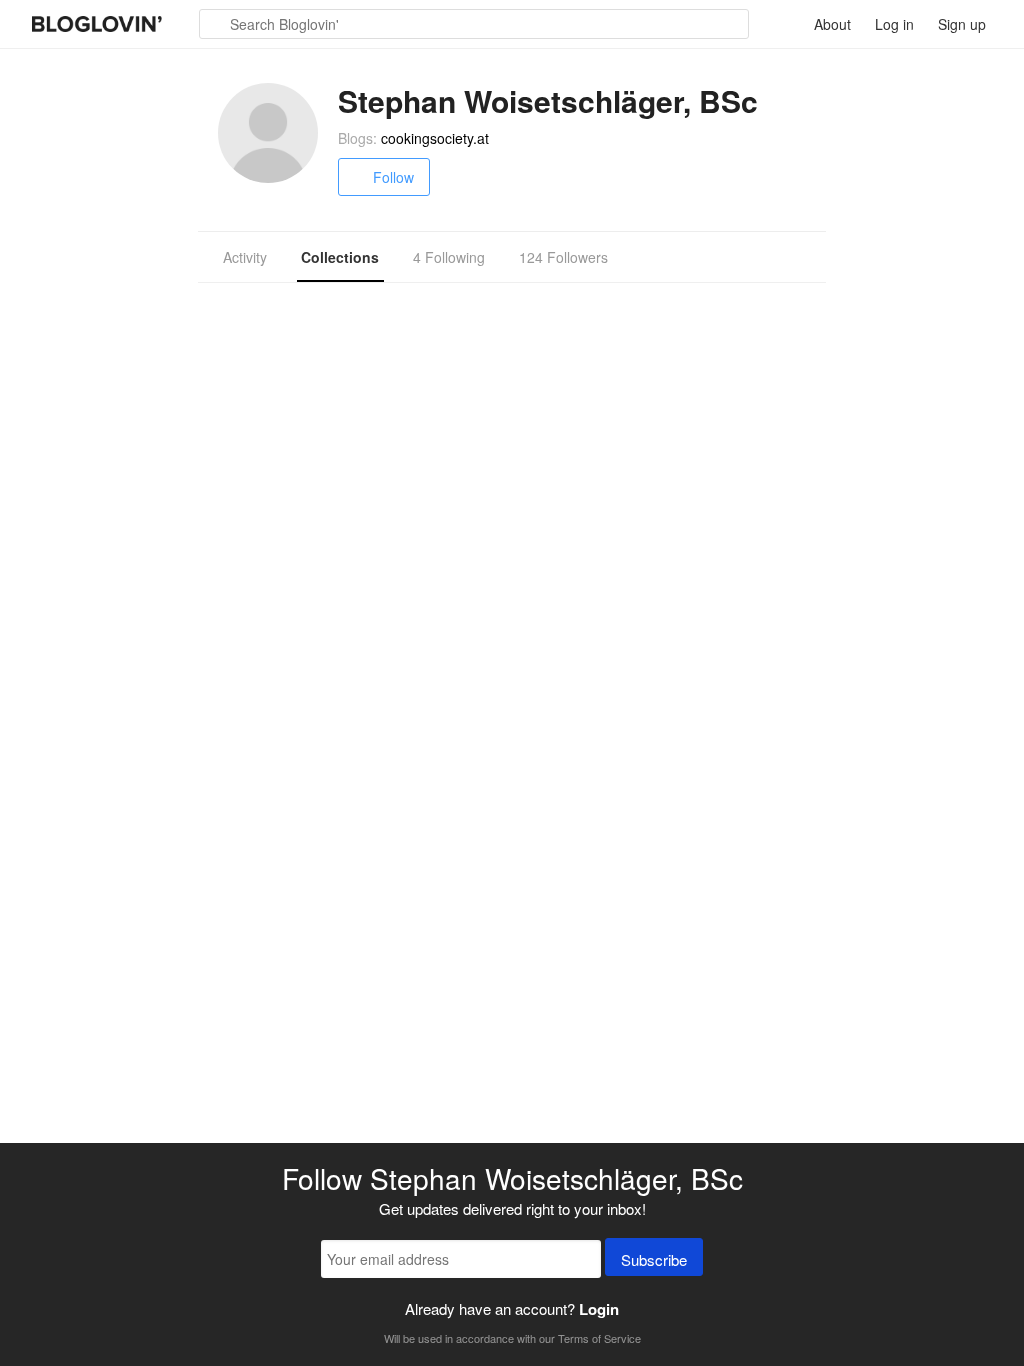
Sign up (962, 24)
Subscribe (654, 1259)
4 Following (449, 257)
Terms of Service (599, 1338)
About (832, 24)
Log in (894, 24)
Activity (245, 257)
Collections (340, 257)
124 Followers (563, 257)
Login (599, 1309)
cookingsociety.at (435, 138)
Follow (393, 177)
